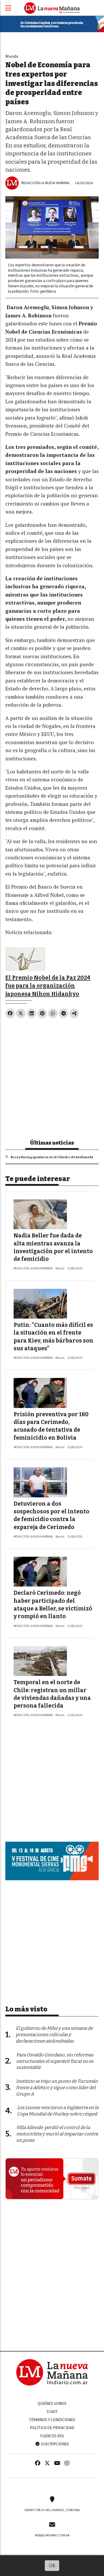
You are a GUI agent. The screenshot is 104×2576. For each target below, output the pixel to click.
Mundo (12, 56)
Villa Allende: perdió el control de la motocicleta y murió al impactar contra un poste (57, 2134)
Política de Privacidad (52, 2428)
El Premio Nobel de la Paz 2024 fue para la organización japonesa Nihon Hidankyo (48, 986)
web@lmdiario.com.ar (52, 2535)
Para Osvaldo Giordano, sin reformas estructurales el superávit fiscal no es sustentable (55, 2061)
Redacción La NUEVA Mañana (45, 183)
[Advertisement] (52, 1076)
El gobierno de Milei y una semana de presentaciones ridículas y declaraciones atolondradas (54, 2035)
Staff (52, 2412)
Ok (52, 2565)
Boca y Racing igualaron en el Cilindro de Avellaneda (52, 1157)
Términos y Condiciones (52, 2420)
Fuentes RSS (52, 2436)
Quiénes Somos (52, 2404)
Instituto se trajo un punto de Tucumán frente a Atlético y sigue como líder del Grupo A (57, 2088)
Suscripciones (55, 2444)
